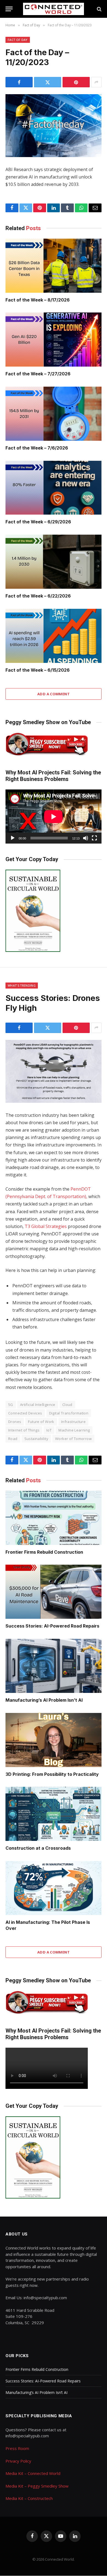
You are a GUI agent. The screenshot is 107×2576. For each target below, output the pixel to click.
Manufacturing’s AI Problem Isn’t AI (44, 1700)
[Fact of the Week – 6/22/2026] (54, 562)
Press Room (17, 2448)
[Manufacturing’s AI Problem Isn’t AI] (54, 1666)
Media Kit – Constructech (29, 2498)
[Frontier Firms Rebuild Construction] (54, 1518)
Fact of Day (18, 40)
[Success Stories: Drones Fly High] (54, 1071)
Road (13, 1439)
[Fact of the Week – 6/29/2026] (54, 488)
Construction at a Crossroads (38, 1848)
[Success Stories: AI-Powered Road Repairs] (54, 1592)
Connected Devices (25, 1413)
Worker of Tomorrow (73, 1439)
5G (11, 1405)
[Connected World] (54, 9)
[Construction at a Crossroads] (54, 1814)
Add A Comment (54, 694)
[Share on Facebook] (19, 82)
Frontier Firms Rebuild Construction (44, 1552)
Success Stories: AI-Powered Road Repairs (52, 1626)
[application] (54, 817)
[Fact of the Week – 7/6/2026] (54, 414)
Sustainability (36, 1439)
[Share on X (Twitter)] (48, 82)
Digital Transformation (69, 1413)
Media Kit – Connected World (33, 2473)
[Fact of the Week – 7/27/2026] (54, 340)
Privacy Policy (18, 2461)
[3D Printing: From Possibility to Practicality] (54, 1740)
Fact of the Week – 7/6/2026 (37, 448)
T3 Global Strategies (46, 1226)
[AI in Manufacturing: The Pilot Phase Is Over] (54, 1888)
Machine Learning (74, 1430)
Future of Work (41, 1422)
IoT (49, 1430)
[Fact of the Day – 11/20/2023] (54, 126)
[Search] (99, 9)
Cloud (67, 1405)
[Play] (13, 838)
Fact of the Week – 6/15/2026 (38, 670)
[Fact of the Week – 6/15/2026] (54, 636)
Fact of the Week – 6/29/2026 (38, 522)
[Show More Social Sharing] (96, 82)
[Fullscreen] (94, 838)
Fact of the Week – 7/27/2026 (38, 374)
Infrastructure (73, 1422)
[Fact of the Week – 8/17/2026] (54, 266)
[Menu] (9, 9)
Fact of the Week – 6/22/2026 (38, 596)
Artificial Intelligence (38, 1405)
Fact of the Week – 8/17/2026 (38, 300)
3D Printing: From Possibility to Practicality (52, 1774)
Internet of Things (24, 1430)
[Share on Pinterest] (76, 82)
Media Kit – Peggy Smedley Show (37, 2486)
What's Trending (22, 985)
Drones (15, 1422)
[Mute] (86, 838)
